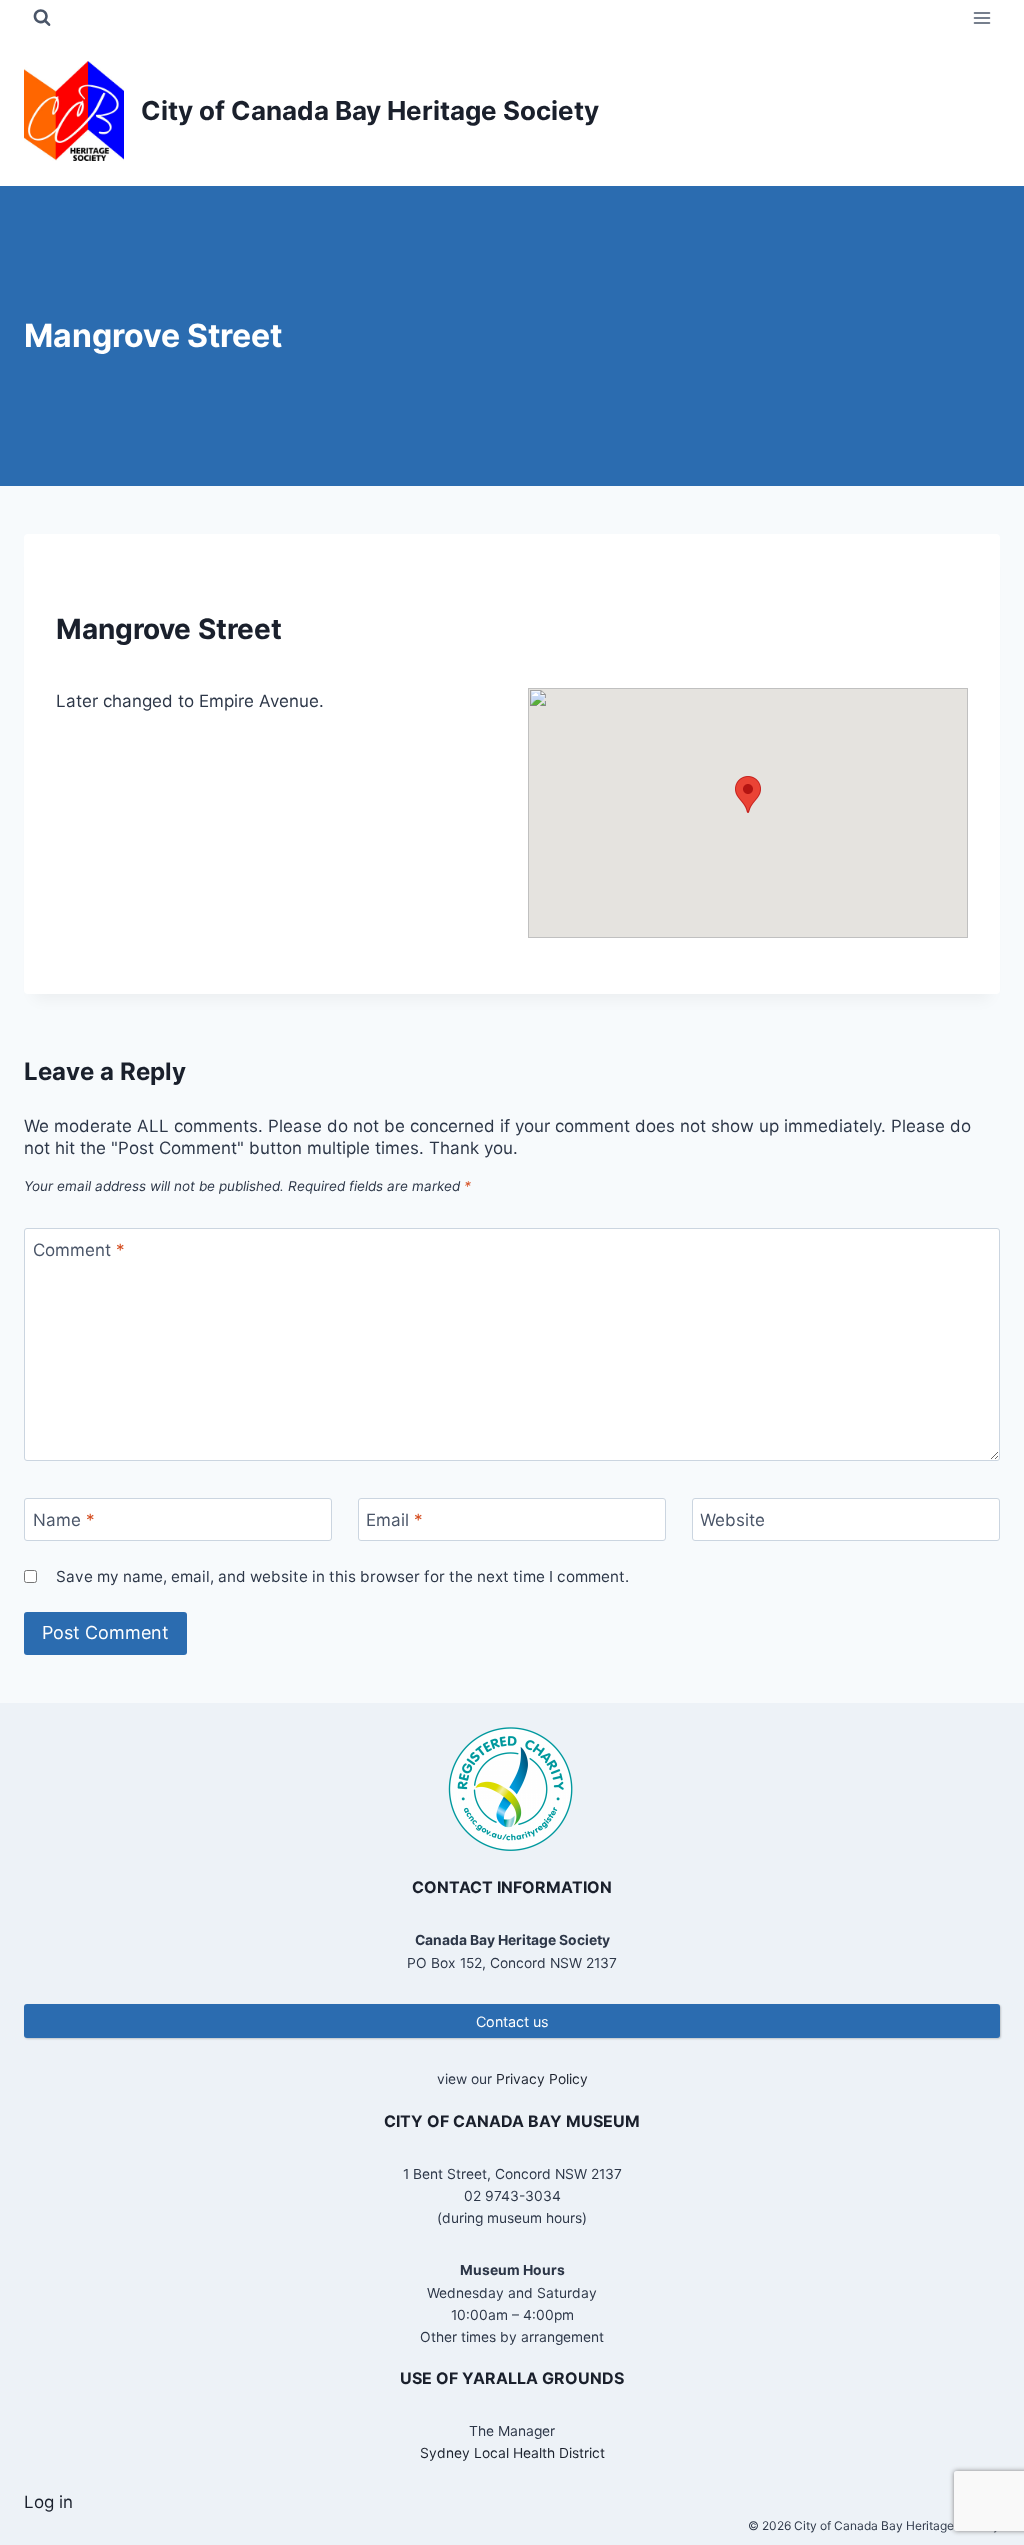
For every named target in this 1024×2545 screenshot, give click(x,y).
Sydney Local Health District (512, 2453)
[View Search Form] (42, 18)
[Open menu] (981, 17)
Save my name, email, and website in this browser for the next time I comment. (342, 1576)
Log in (48, 2502)
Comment (79, 1250)
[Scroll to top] (973, 2464)
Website (732, 1520)
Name (64, 1520)
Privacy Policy (542, 2079)
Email (394, 1520)
